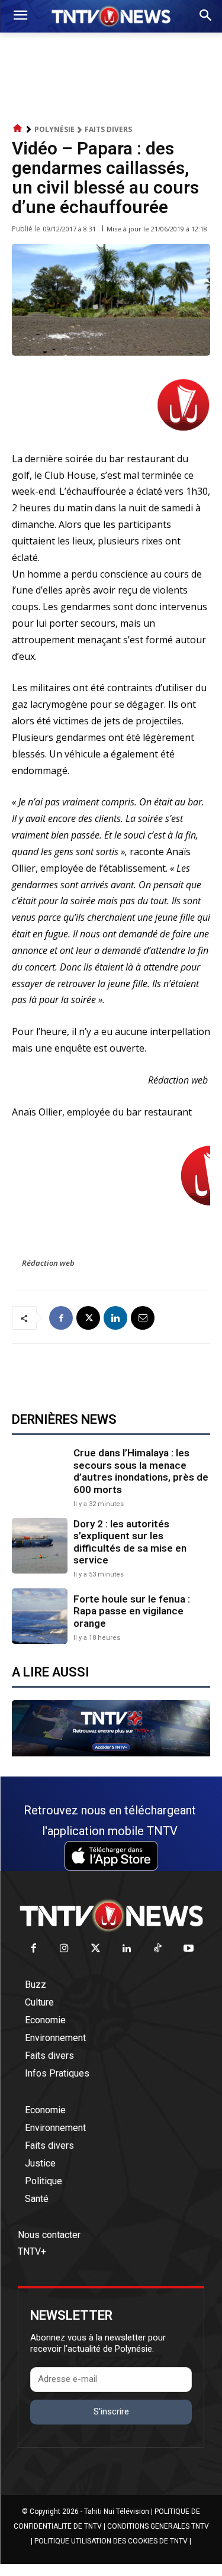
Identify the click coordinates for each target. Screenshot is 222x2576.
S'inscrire (111, 2411)
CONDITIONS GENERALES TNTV (158, 2526)
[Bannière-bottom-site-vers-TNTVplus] (111, 1753)
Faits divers (108, 129)
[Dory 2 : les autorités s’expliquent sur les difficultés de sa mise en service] (40, 1546)
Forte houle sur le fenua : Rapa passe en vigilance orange (132, 1611)
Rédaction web (48, 1263)
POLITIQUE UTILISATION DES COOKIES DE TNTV (111, 2541)
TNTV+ (32, 2251)
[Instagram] (65, 1949)
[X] (88, 1318)
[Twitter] (96, 1949)
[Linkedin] (115, 1318)
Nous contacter (49, 2235)
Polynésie (54, 129)
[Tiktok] (158, 1949)
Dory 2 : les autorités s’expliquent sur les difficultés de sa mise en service (130, 1542)
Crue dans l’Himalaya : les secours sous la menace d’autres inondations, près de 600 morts (141, 1471)
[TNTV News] (111, 1916)
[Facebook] (61, 1318)
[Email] (143, 1318)
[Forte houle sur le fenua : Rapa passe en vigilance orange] (40, 1616)
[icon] (18, 129)
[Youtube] (189, 1949)
